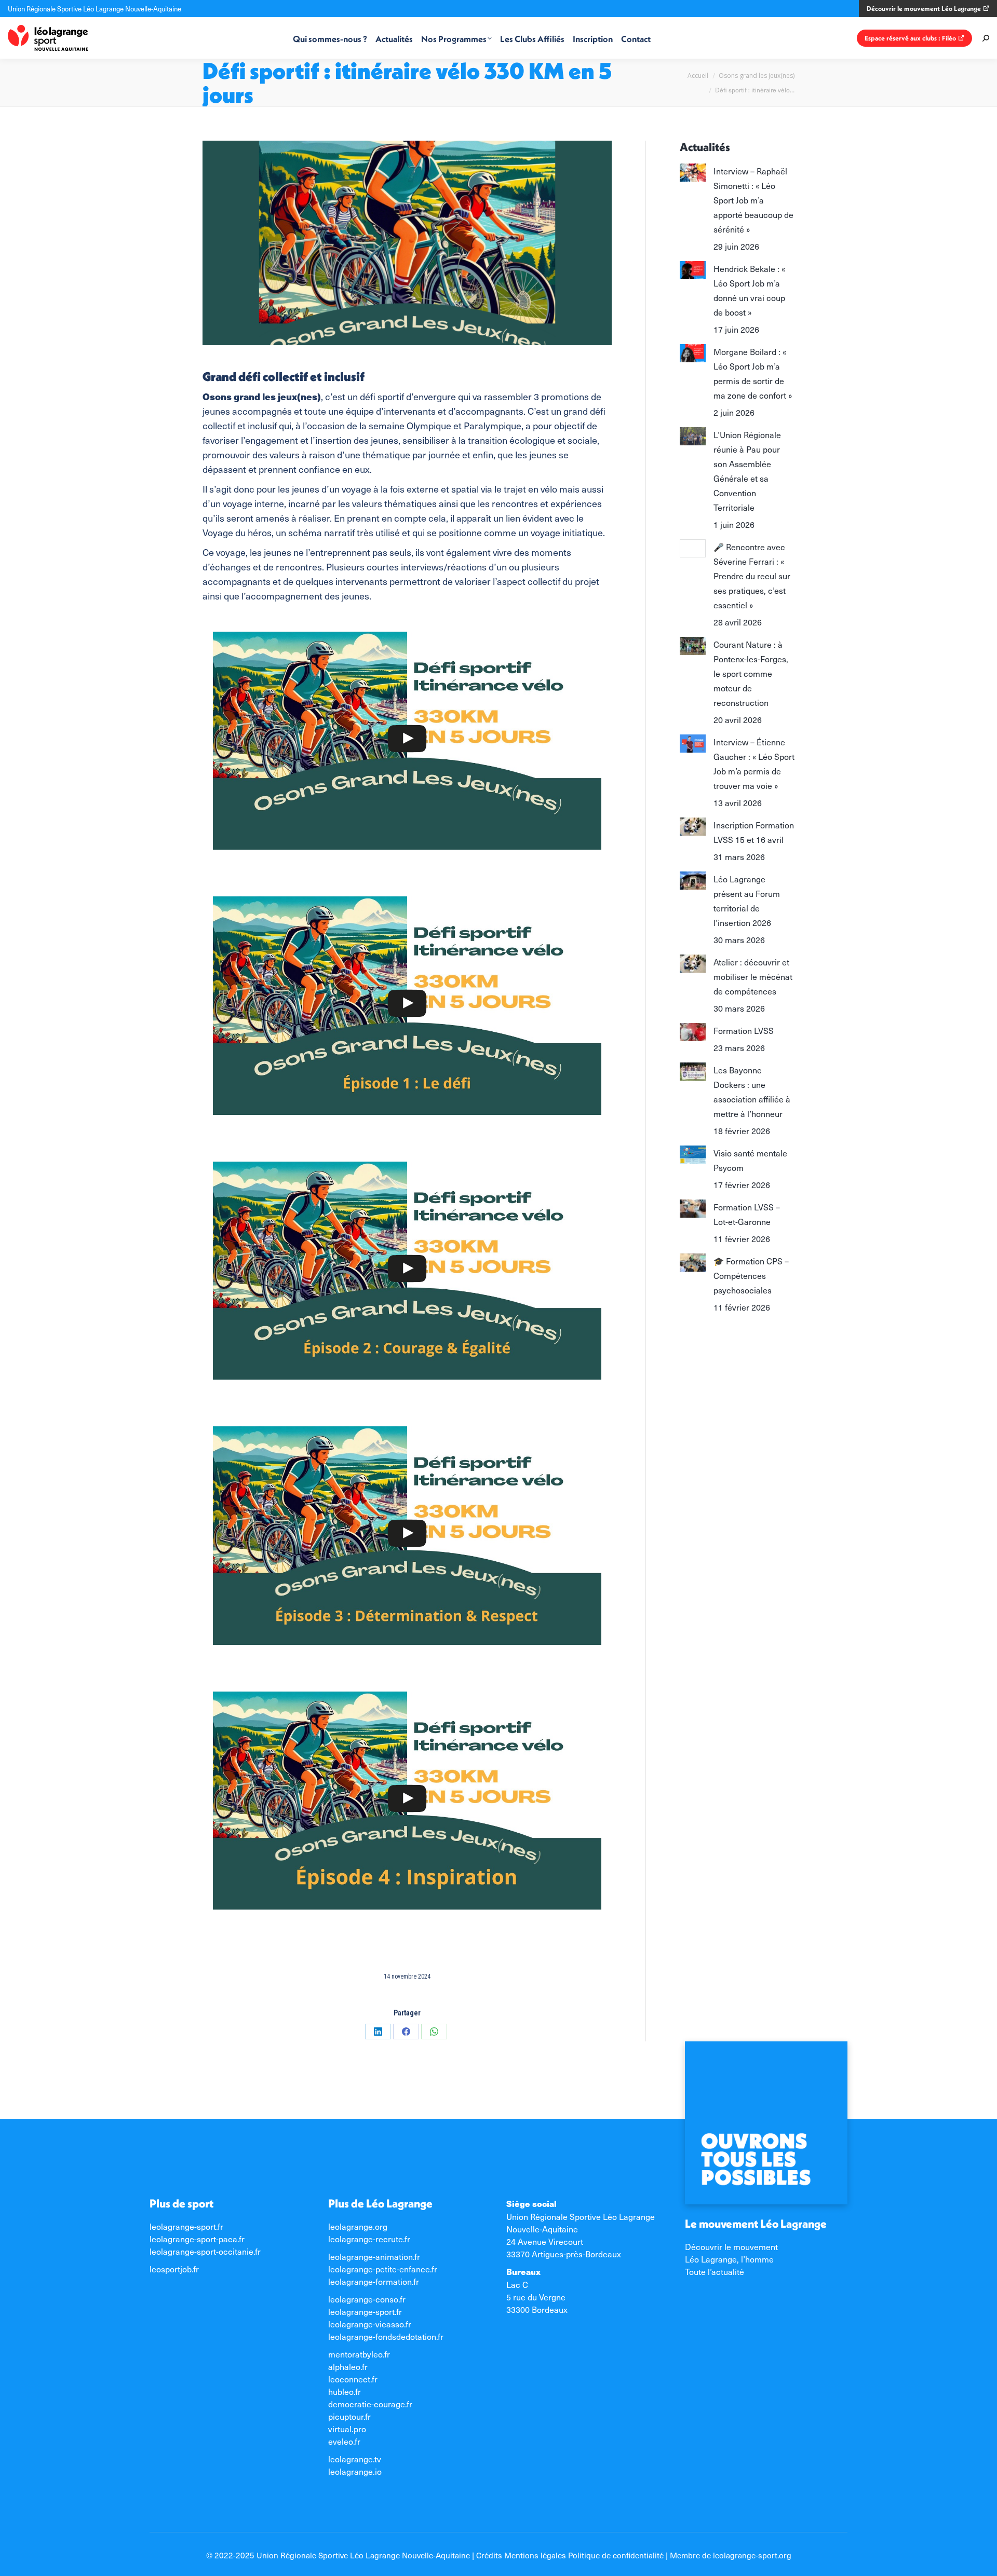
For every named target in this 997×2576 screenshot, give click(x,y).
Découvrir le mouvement (731, 2246)
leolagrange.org (358, 2226)
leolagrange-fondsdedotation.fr (386, 2336)
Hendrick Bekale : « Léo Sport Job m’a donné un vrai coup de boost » (749, 290)
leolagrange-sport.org (752, 2555)
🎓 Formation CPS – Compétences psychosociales (751, 1275)
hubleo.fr (345, 2391)
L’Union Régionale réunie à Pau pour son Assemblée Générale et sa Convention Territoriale (747, 471)
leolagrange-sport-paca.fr (197, 2239)
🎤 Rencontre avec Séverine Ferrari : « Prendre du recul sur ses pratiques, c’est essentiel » (752, 576)
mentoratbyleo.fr (359, 2354)
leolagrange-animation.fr (374, 2256)
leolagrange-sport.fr (186, 2226)
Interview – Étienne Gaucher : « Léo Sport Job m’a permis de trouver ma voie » (754, 764)
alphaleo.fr (348, 2366)
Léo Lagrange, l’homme (729, 2259)
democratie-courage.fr (370, 2404)
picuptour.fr (349, 2416)
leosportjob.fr (174, 2269)
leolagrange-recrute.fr (369, 2239)
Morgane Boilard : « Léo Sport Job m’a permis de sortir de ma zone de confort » (753, 373)
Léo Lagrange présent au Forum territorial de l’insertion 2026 (747, 901)
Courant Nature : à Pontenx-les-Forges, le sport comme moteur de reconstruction (751, 673)
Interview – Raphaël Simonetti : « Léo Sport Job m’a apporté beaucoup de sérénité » (753, 200)
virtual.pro (347, 2429)
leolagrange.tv (355, 2459)
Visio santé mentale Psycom (750, 1160)
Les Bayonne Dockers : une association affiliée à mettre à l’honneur (752, 1092)
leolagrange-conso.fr (367, 2299)
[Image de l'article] (693, 173)
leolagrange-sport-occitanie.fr (205, 2251)
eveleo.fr (344, 2441)
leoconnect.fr (353, 2379)
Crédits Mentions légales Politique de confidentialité (570, 2555)
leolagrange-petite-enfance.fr (383, 2269)
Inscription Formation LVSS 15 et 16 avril (754, 832)
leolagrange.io (355, 2471)
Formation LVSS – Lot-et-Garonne (747, 1214)
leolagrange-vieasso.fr (370, 2324)
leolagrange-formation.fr (374, 2281)
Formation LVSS (744, 1030)
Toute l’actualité (715, 2271)
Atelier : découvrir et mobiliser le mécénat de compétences (753, 976)
